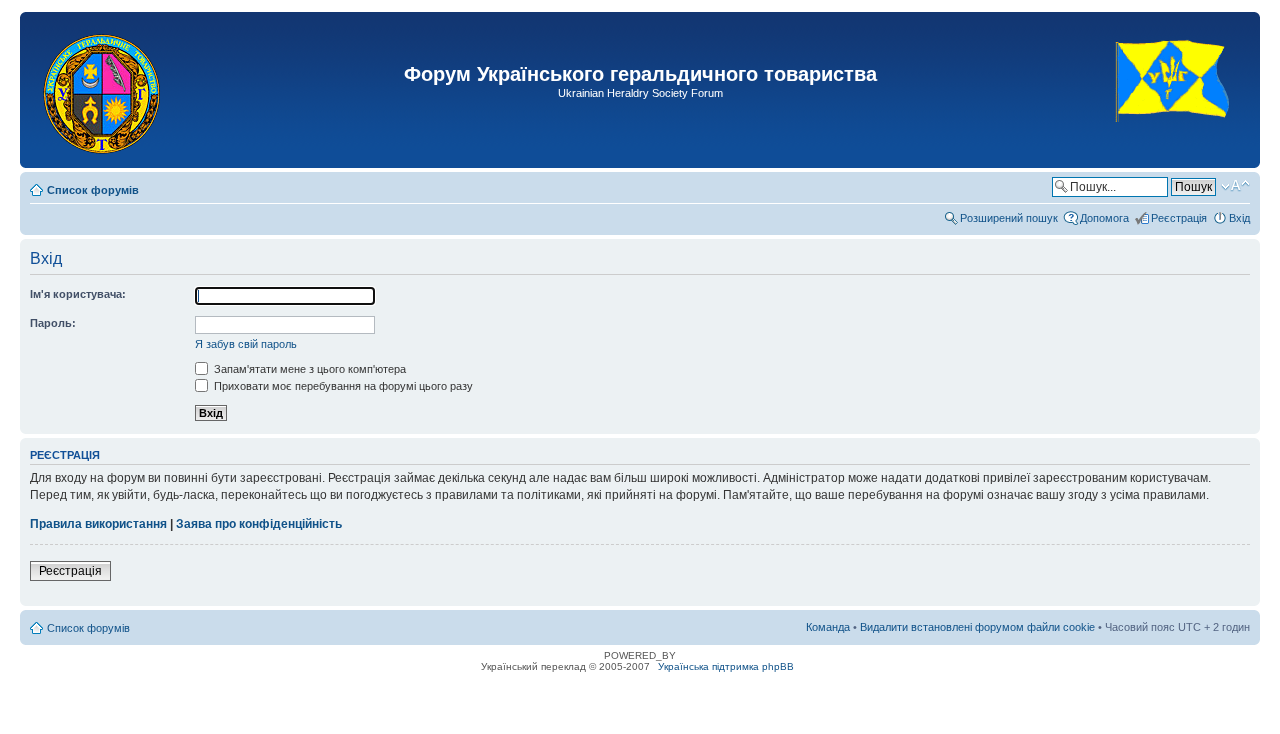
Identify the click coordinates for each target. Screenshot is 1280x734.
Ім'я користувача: (78, 294)
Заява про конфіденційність (259, 524)
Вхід (1239, 218)
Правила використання (98, 524)
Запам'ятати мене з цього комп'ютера (308, 369)
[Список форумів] (103, 90)
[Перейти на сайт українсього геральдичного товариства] (1173, 139)
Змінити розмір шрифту (1235, 186)
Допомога (1104, 218)
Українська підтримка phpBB (726, 666)
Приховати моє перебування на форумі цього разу (342, 386)
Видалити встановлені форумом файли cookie (977, 627)
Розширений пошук (1009, 218)
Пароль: (53, 323)
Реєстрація (1179, 218)
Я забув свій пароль (246, 344)
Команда (828, 627)
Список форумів (93, 190)
